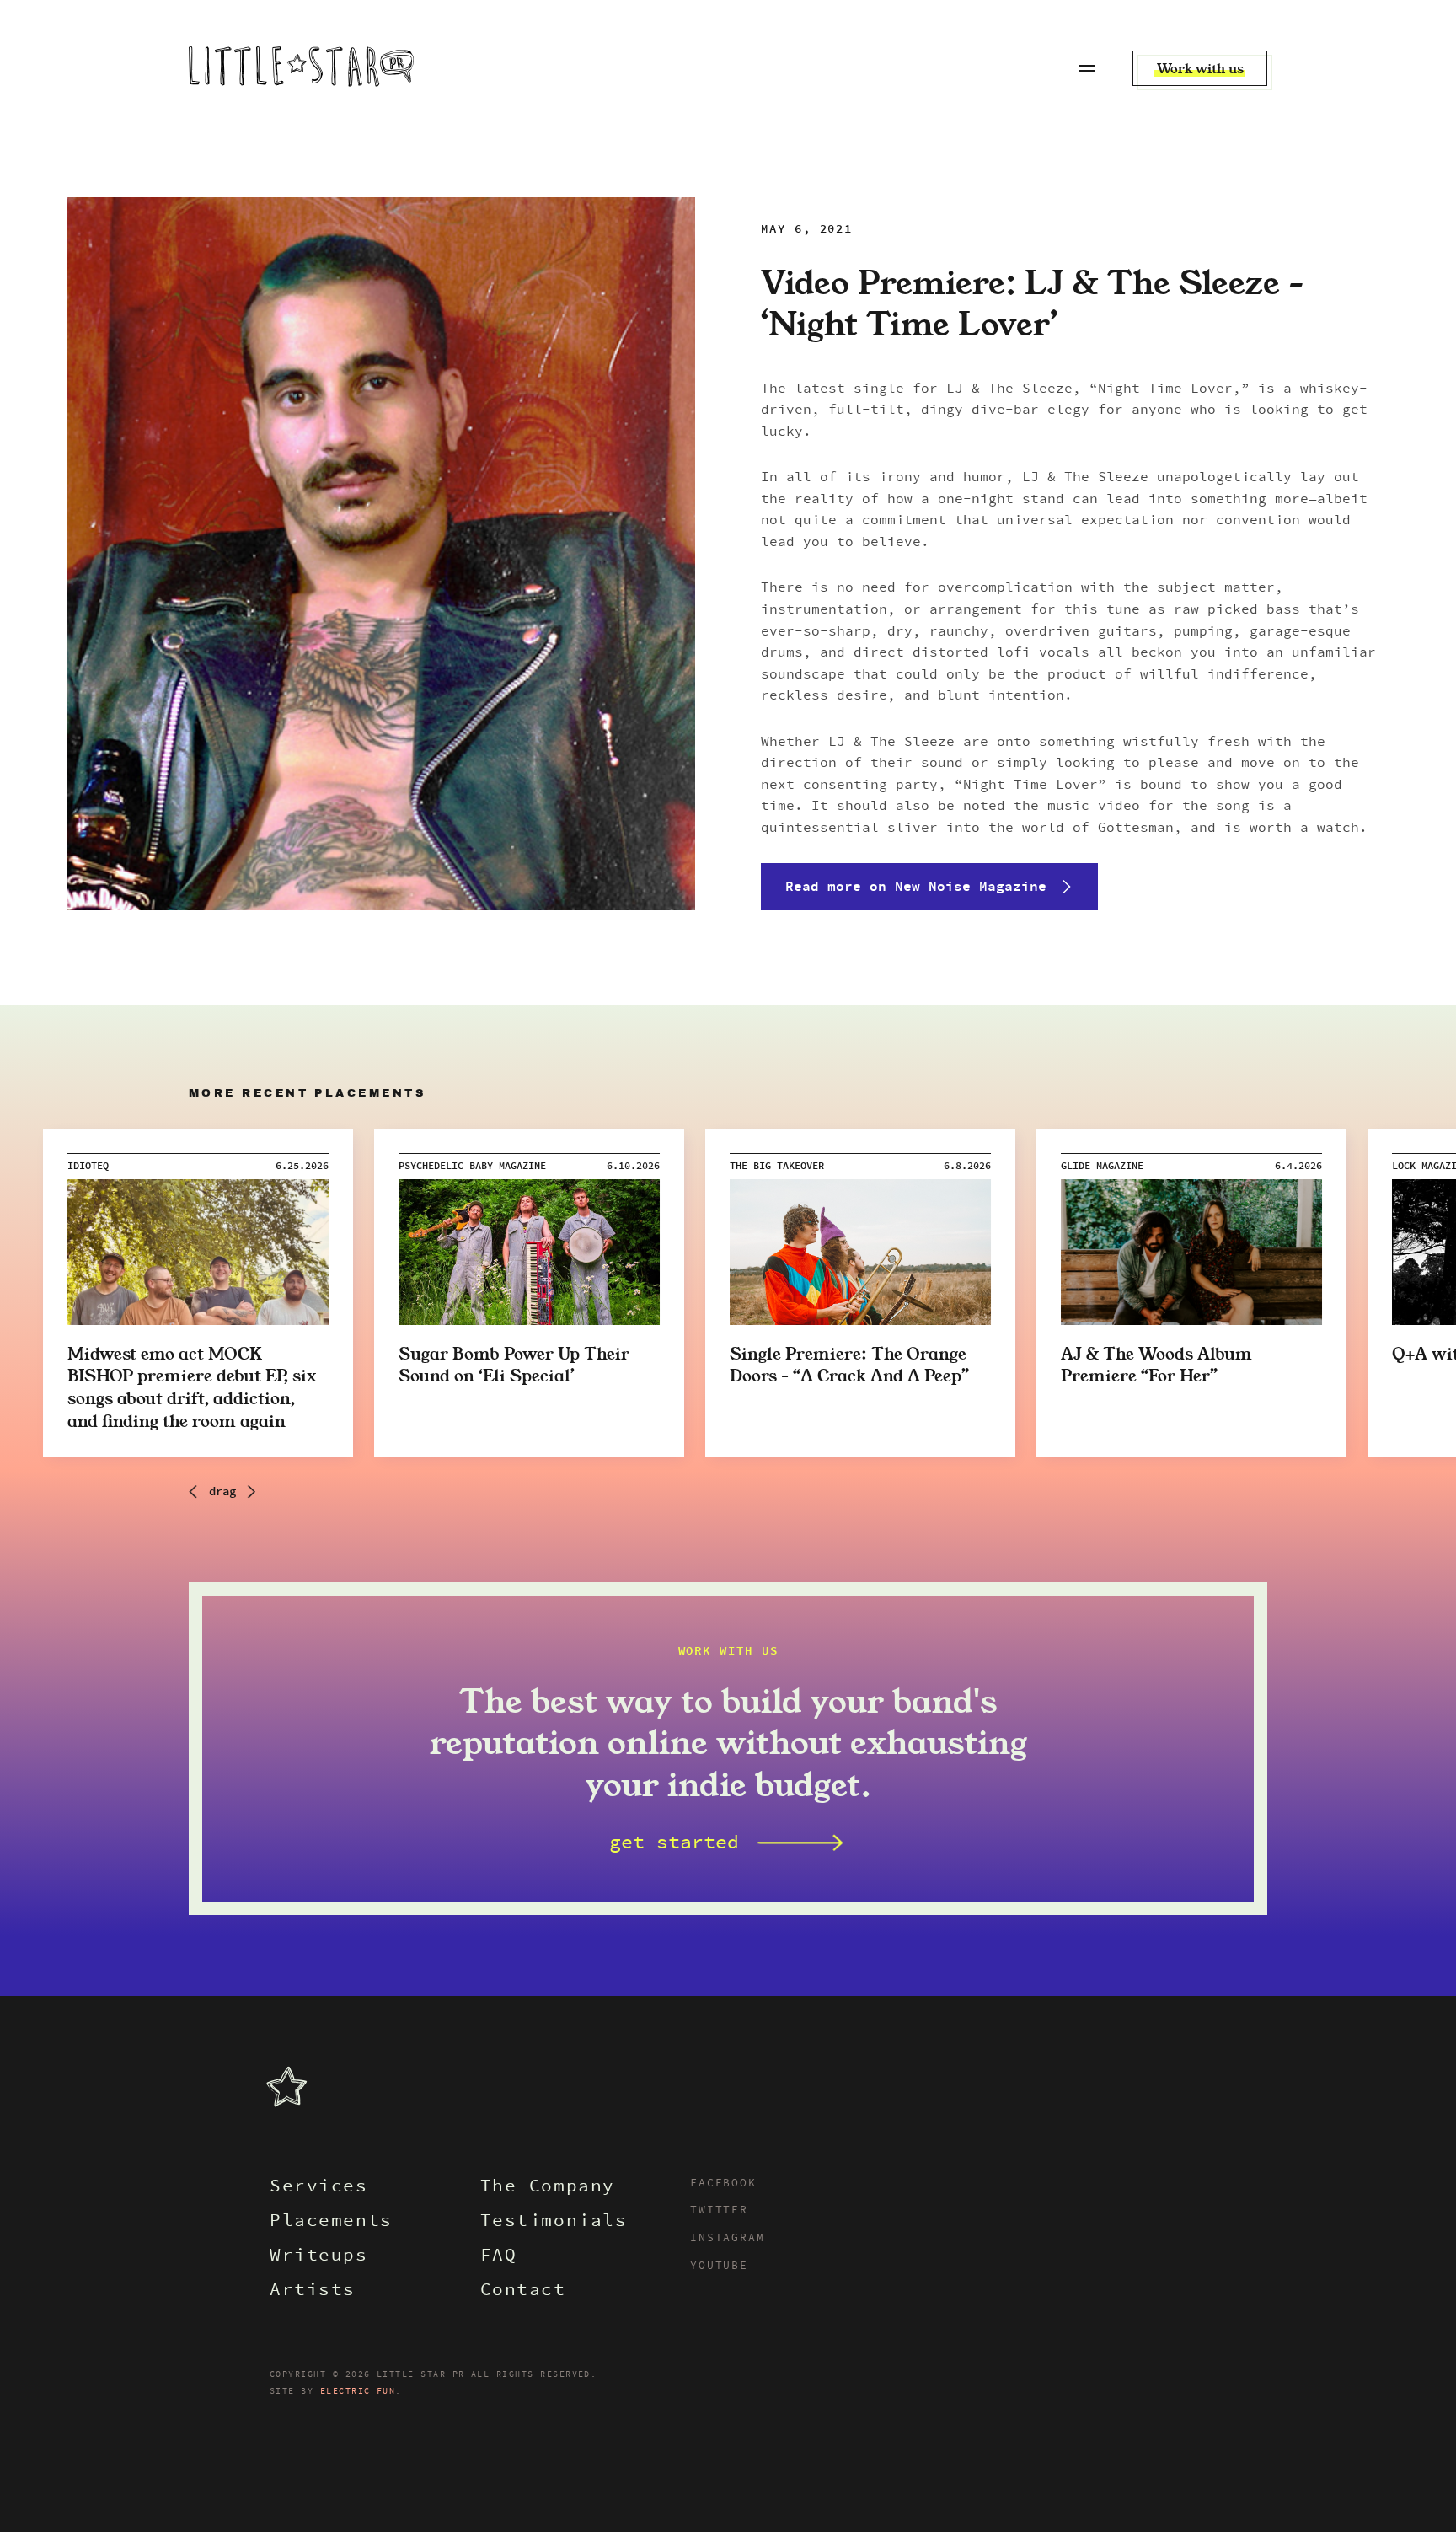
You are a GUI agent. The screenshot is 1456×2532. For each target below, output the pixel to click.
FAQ (499, 2257)
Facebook (723, 2184)
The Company (548, 2188)
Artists (313, 2291)
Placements (331, 2222)
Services (319, 2188)
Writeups (319, 2257)
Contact (523, 2291)
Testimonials (554, 2222)
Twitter (719, 2211)
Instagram (727, 2239)
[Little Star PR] (301, 68)
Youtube (719, 2266)
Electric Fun (358, 2391)
